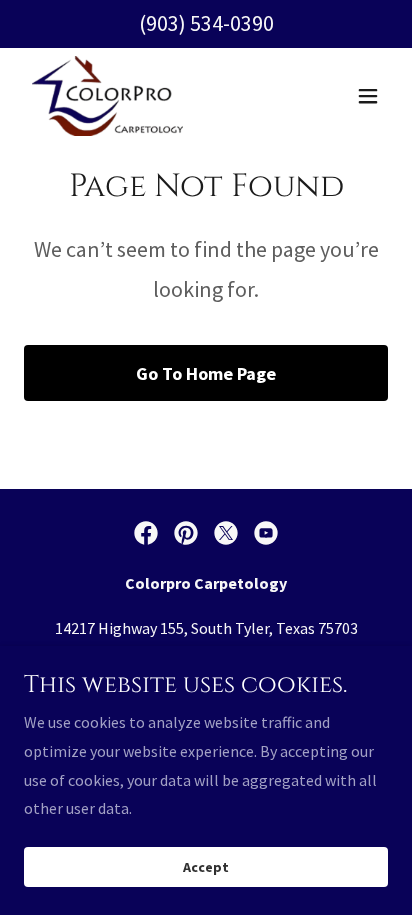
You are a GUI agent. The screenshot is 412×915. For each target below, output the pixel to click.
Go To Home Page (206, 373)
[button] (368, 96)
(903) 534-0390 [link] (206, 23)
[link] (107, 96)
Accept (206, 867)
